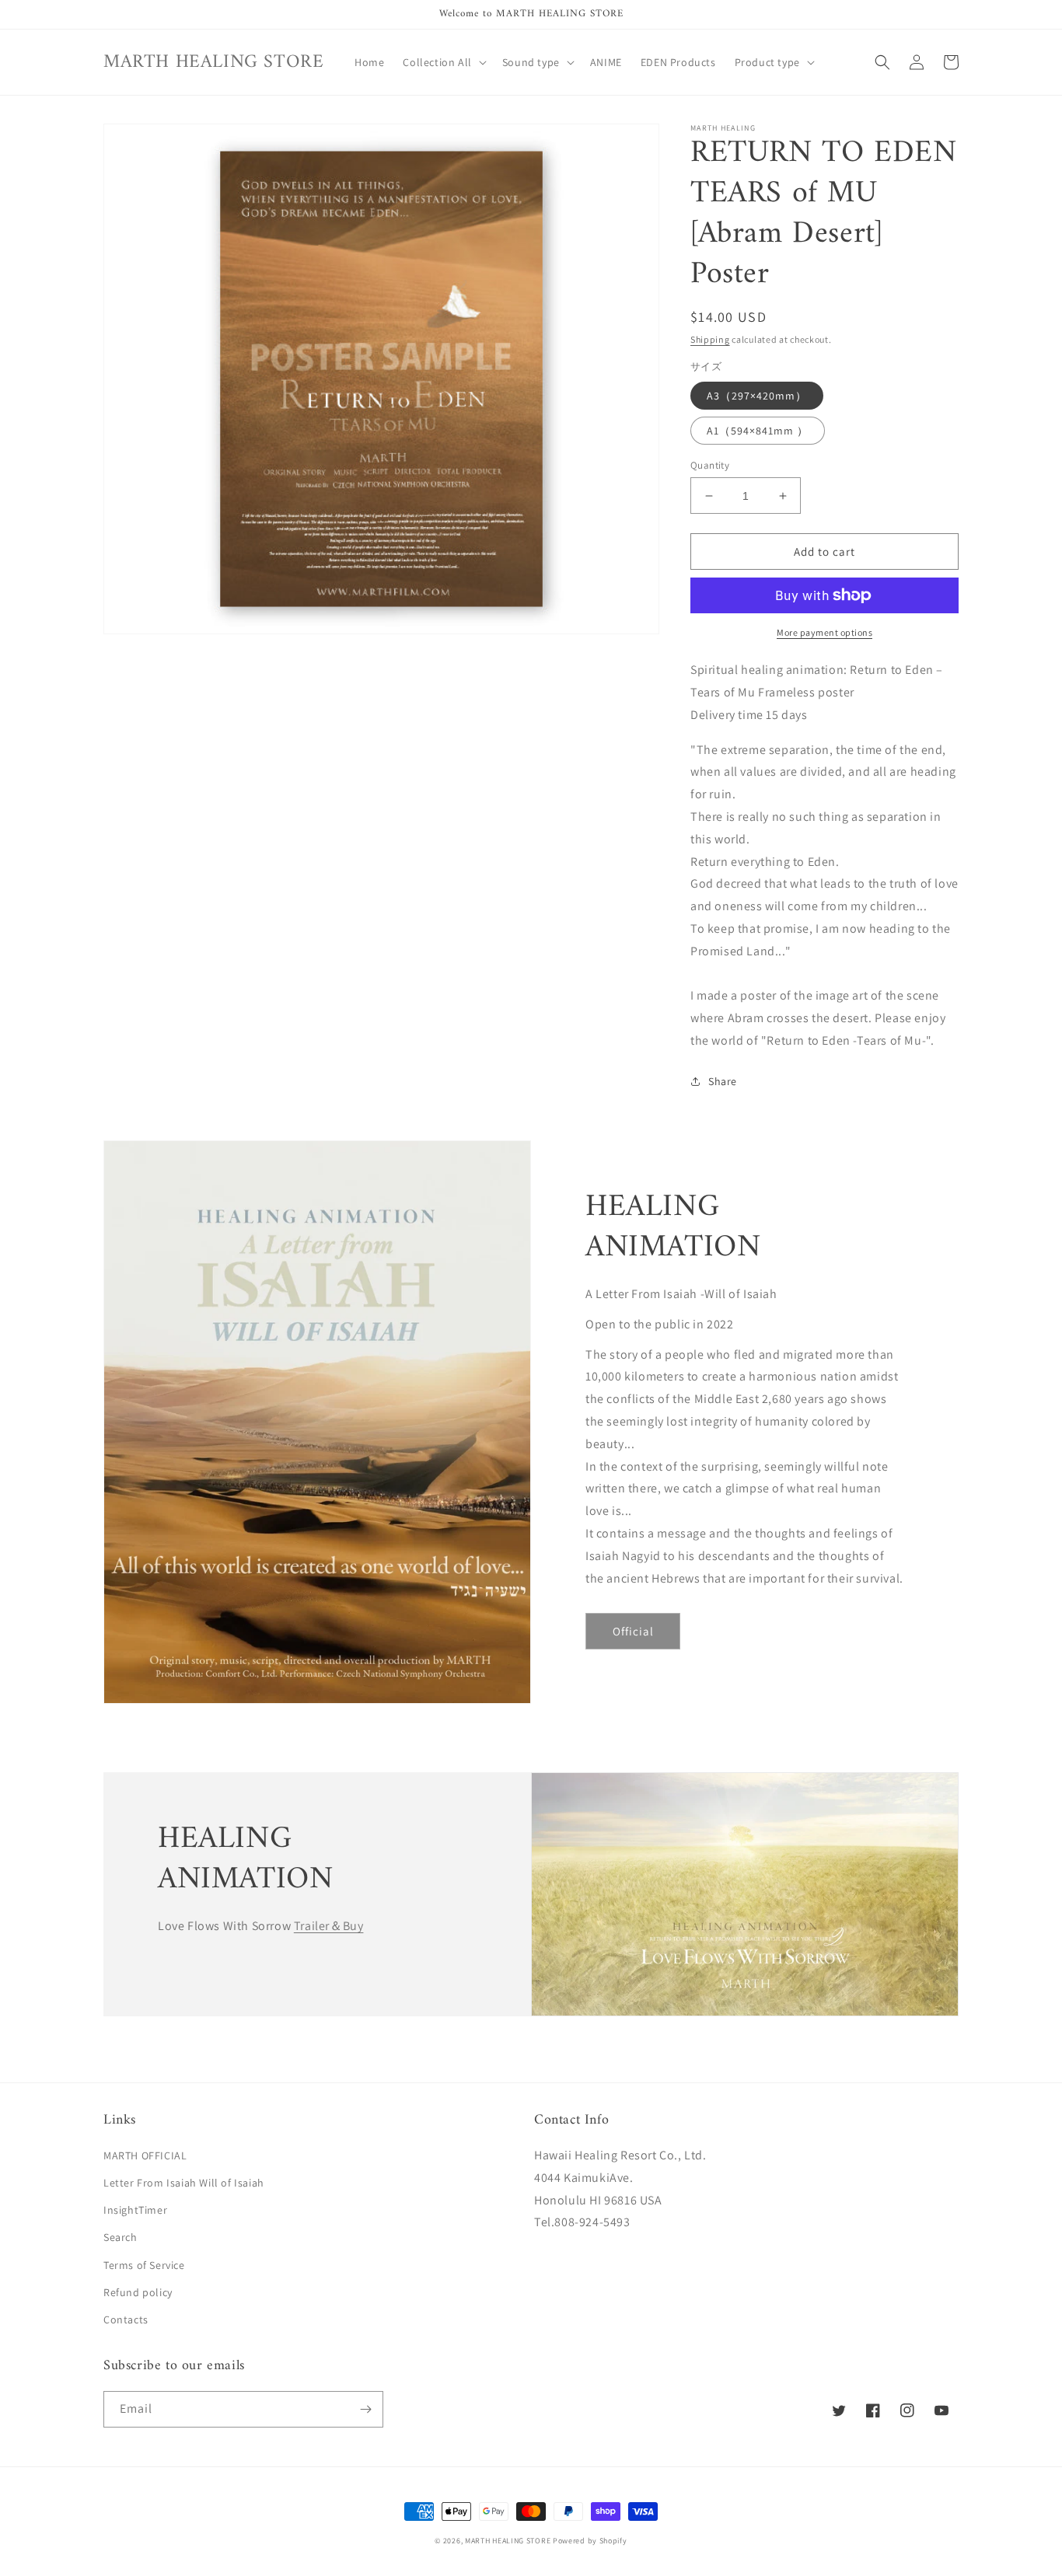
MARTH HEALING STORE (508, 2541)
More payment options (824, 632)
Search (121, 2237)
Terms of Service (144, 2265)
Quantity (710, 465)
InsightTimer (135, 2210)
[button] (443, 62)
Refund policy (138, 2292)
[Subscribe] (365, 2409)
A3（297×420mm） (757, 396)
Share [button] (723, 1081)
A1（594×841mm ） (758, 431)
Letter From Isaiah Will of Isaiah (184, 2183)
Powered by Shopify (590, 2541)
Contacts (126, 2319)
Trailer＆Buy (329, 1926)
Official (633, 1631)
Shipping (710, 339)
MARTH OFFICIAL (145, 2155)
